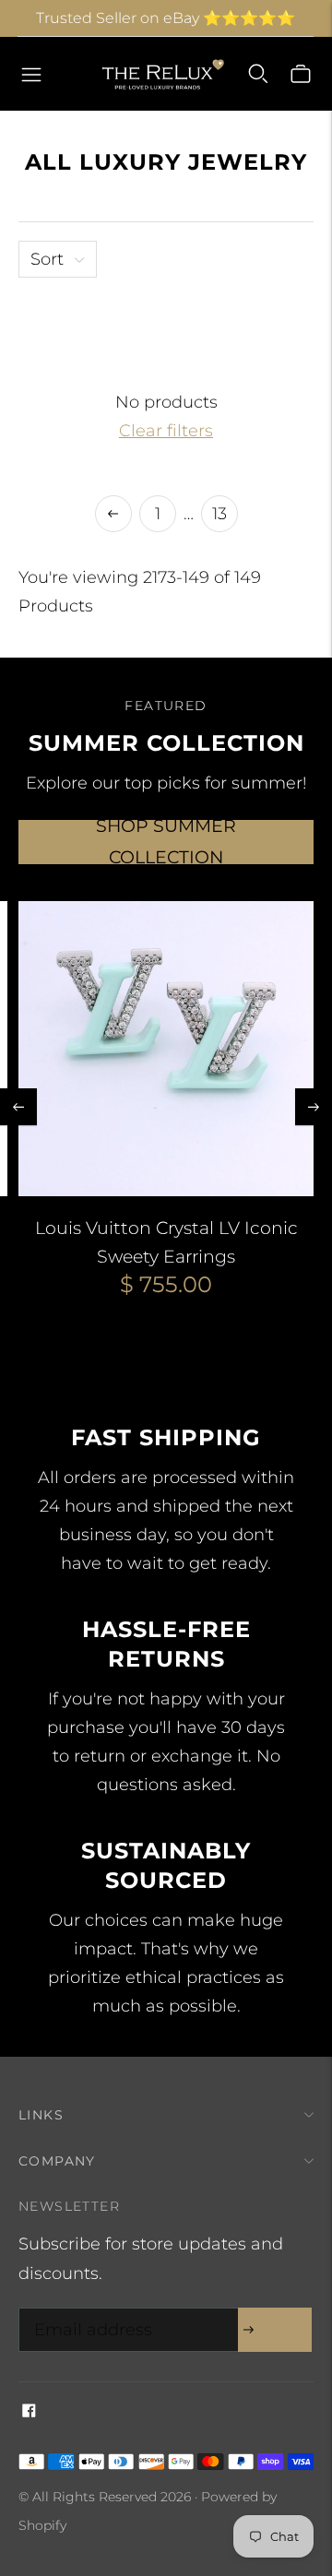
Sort (47, 259)
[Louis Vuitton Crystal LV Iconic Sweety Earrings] (166, 1049)
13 (219, 514)
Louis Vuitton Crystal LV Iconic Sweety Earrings (166, 1242)
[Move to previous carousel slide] (18, 1107)
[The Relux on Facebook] (29, 2412)
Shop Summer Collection (166, 842)
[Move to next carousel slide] (314, 1107)
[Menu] (31, 74)
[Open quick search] (258, 74)
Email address (89, 2311)
